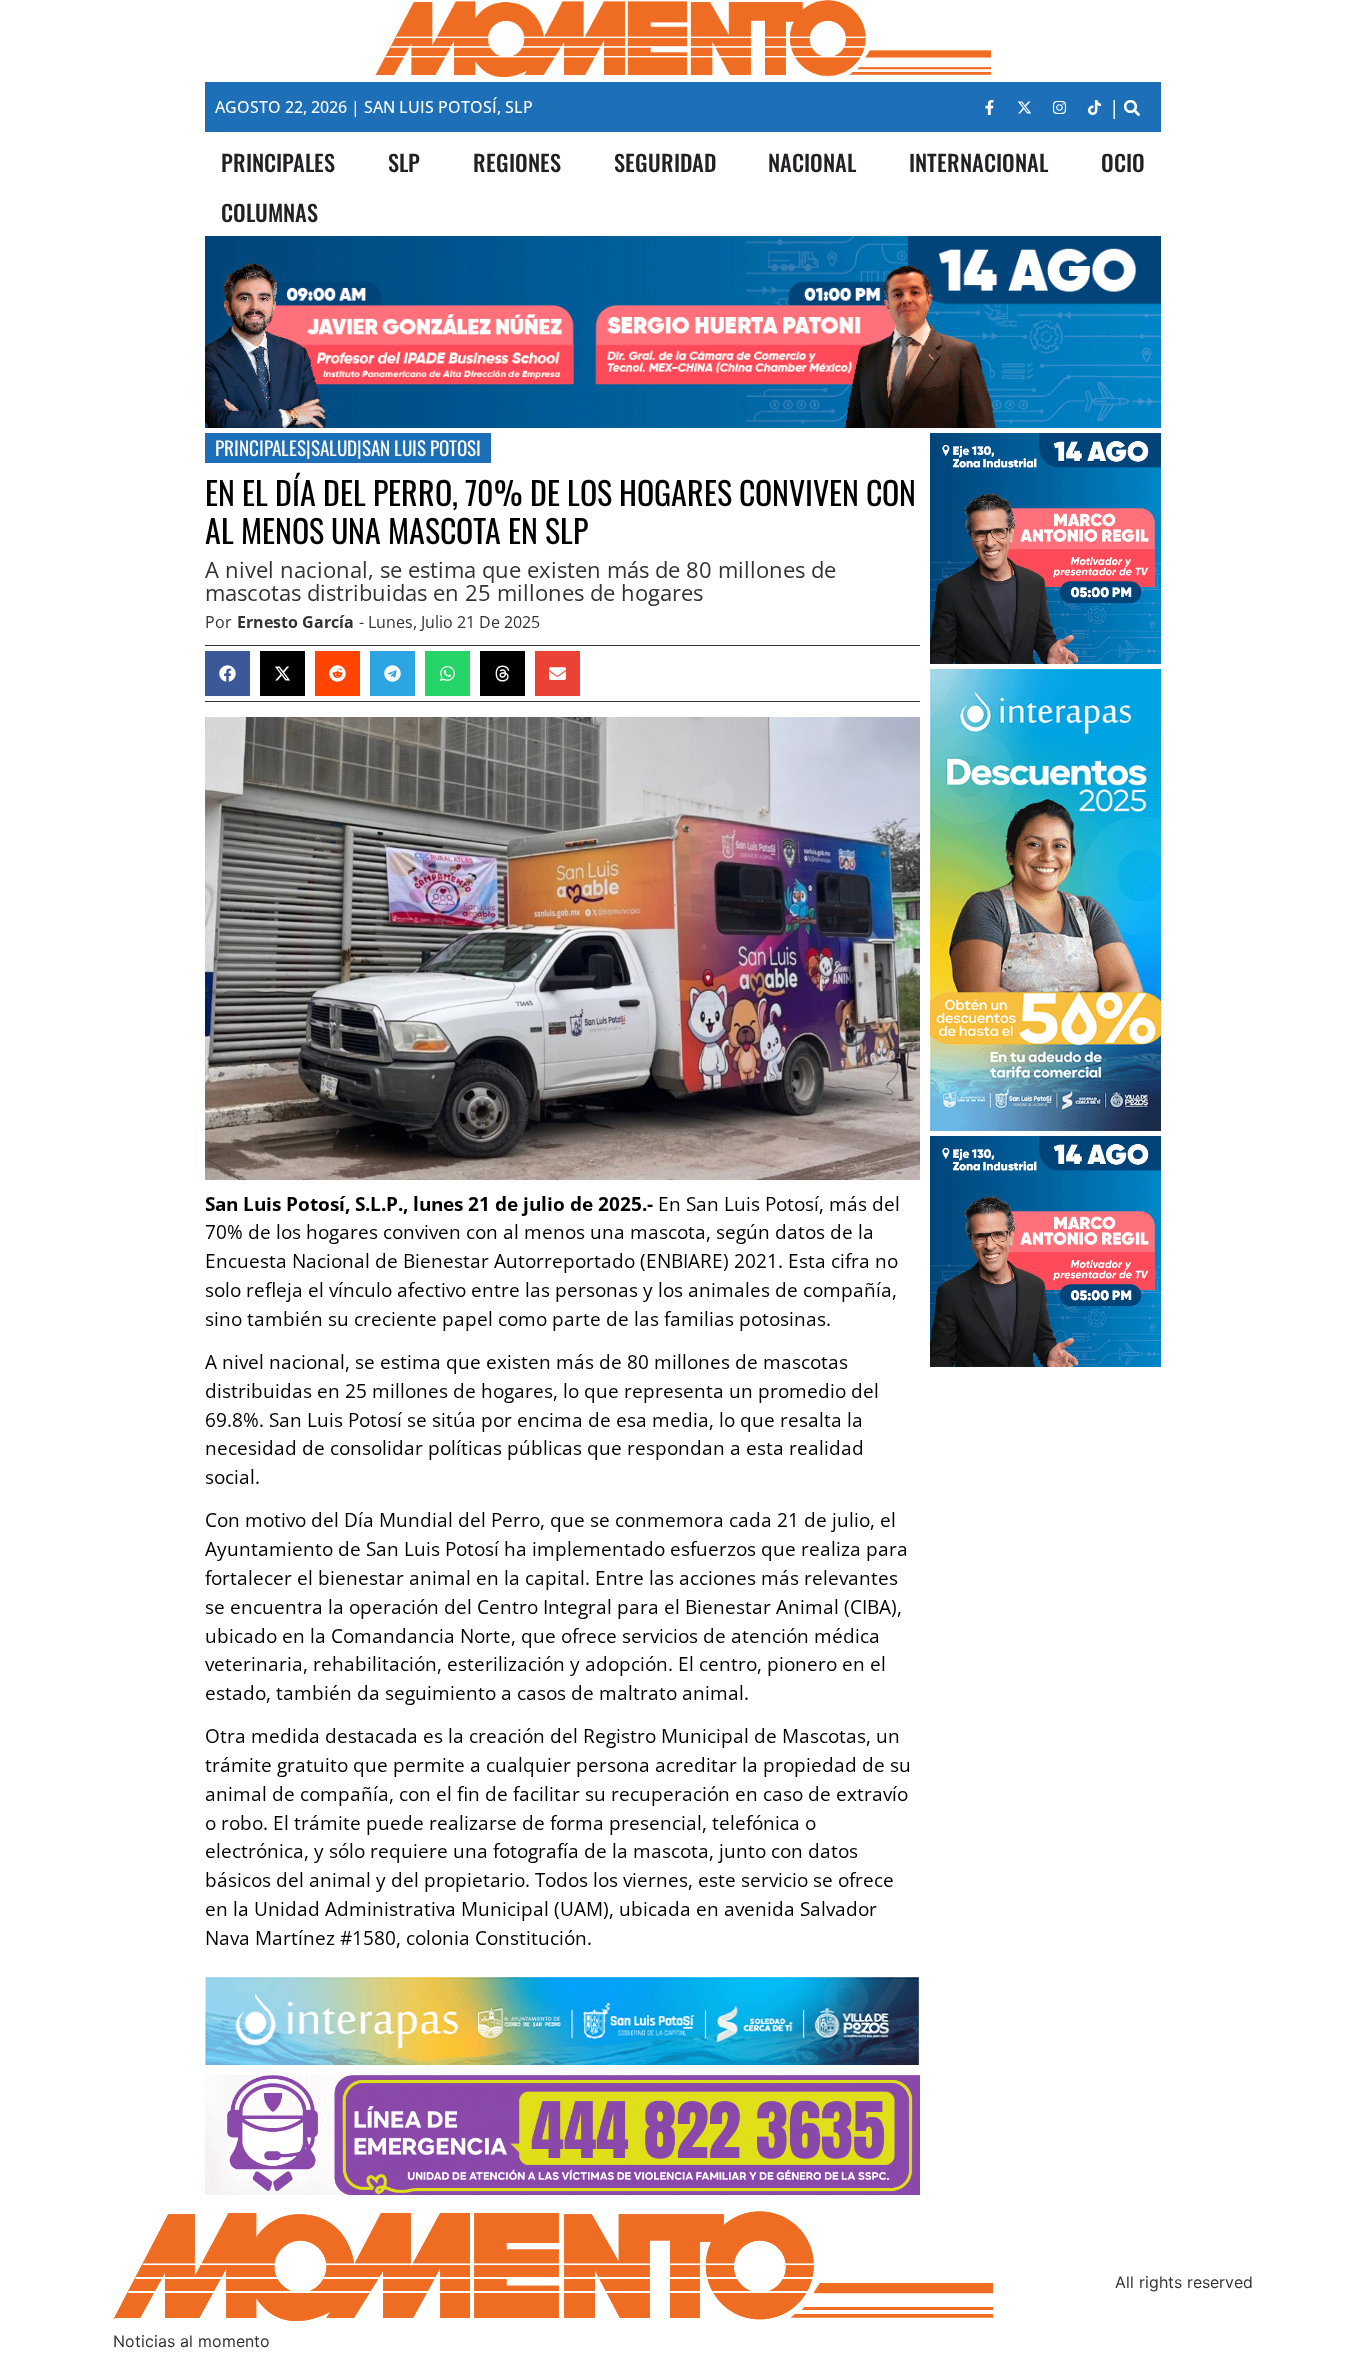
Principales (260, 447)
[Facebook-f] (989, 107)
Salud (334, 447)
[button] (1131, 107)
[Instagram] (1059, 107)
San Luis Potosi (421, 447)
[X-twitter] (1024, 107)
